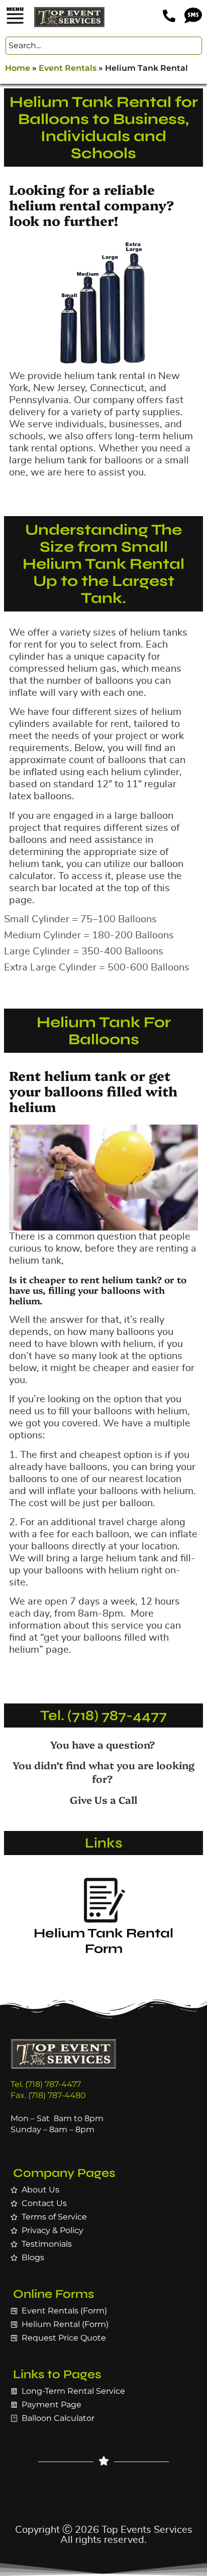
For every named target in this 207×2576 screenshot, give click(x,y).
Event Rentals (68, 68)
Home (18, 68)
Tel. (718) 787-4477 (103, 1715)
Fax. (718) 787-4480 (48, 2095)
